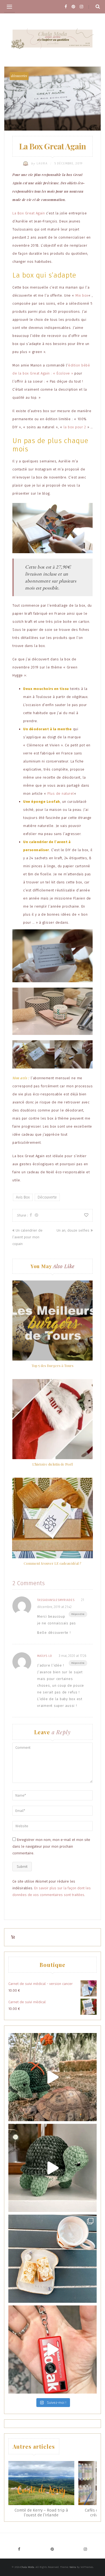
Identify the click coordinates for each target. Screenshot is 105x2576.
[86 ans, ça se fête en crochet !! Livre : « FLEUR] (52, 2077)
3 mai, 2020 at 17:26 (72, 1656)
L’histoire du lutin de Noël (52, 1464)
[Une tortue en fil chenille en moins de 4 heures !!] (52, 2168)
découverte (47, 1197)
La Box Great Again (29, 213)
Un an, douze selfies (73, 1230)
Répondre (78, 1614)
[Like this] (86, 1215)
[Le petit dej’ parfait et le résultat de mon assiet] (52, 2259)
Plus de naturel (61, 794)
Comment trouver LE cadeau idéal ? (52, 1563)
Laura (40, 163)
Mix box (82, 295)
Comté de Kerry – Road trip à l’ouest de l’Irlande (41, 2513)
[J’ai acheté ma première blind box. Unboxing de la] (52, 2350)
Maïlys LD (45, 1656)
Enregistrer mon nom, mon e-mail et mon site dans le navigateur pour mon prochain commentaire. (51, 1846)
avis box (23, 1197)
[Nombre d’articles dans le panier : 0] (13, 1937)
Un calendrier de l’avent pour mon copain (27, 1237)
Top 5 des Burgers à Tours (52, 1366)
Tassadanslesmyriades (56, 1600)
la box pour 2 (75, 427)
